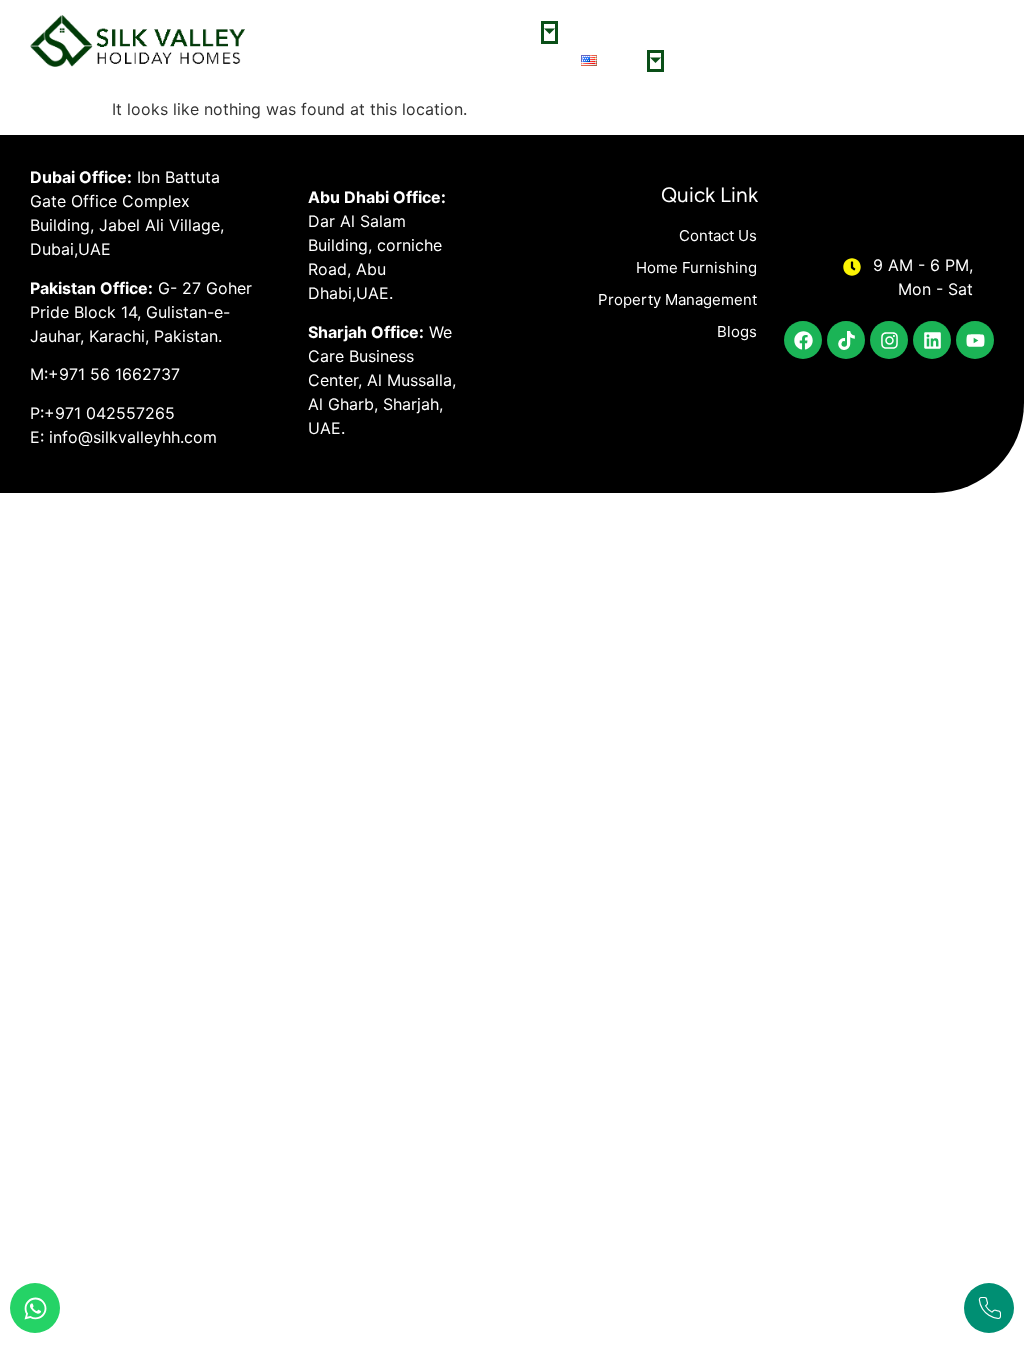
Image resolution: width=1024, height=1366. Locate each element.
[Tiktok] (846, 340)
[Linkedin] (932, 340)
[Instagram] (889, 340)
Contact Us (526, 60)
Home (370, 31)
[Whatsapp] (35, 1308)
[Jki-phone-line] (989, 1308)
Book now (826, 31)
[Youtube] (975, 340)
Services (511, 31)
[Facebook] (803, 340)
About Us (436, 31)
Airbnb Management (746, 60)
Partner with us (731, 31)
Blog (841, 60)
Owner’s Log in (622, 31)
